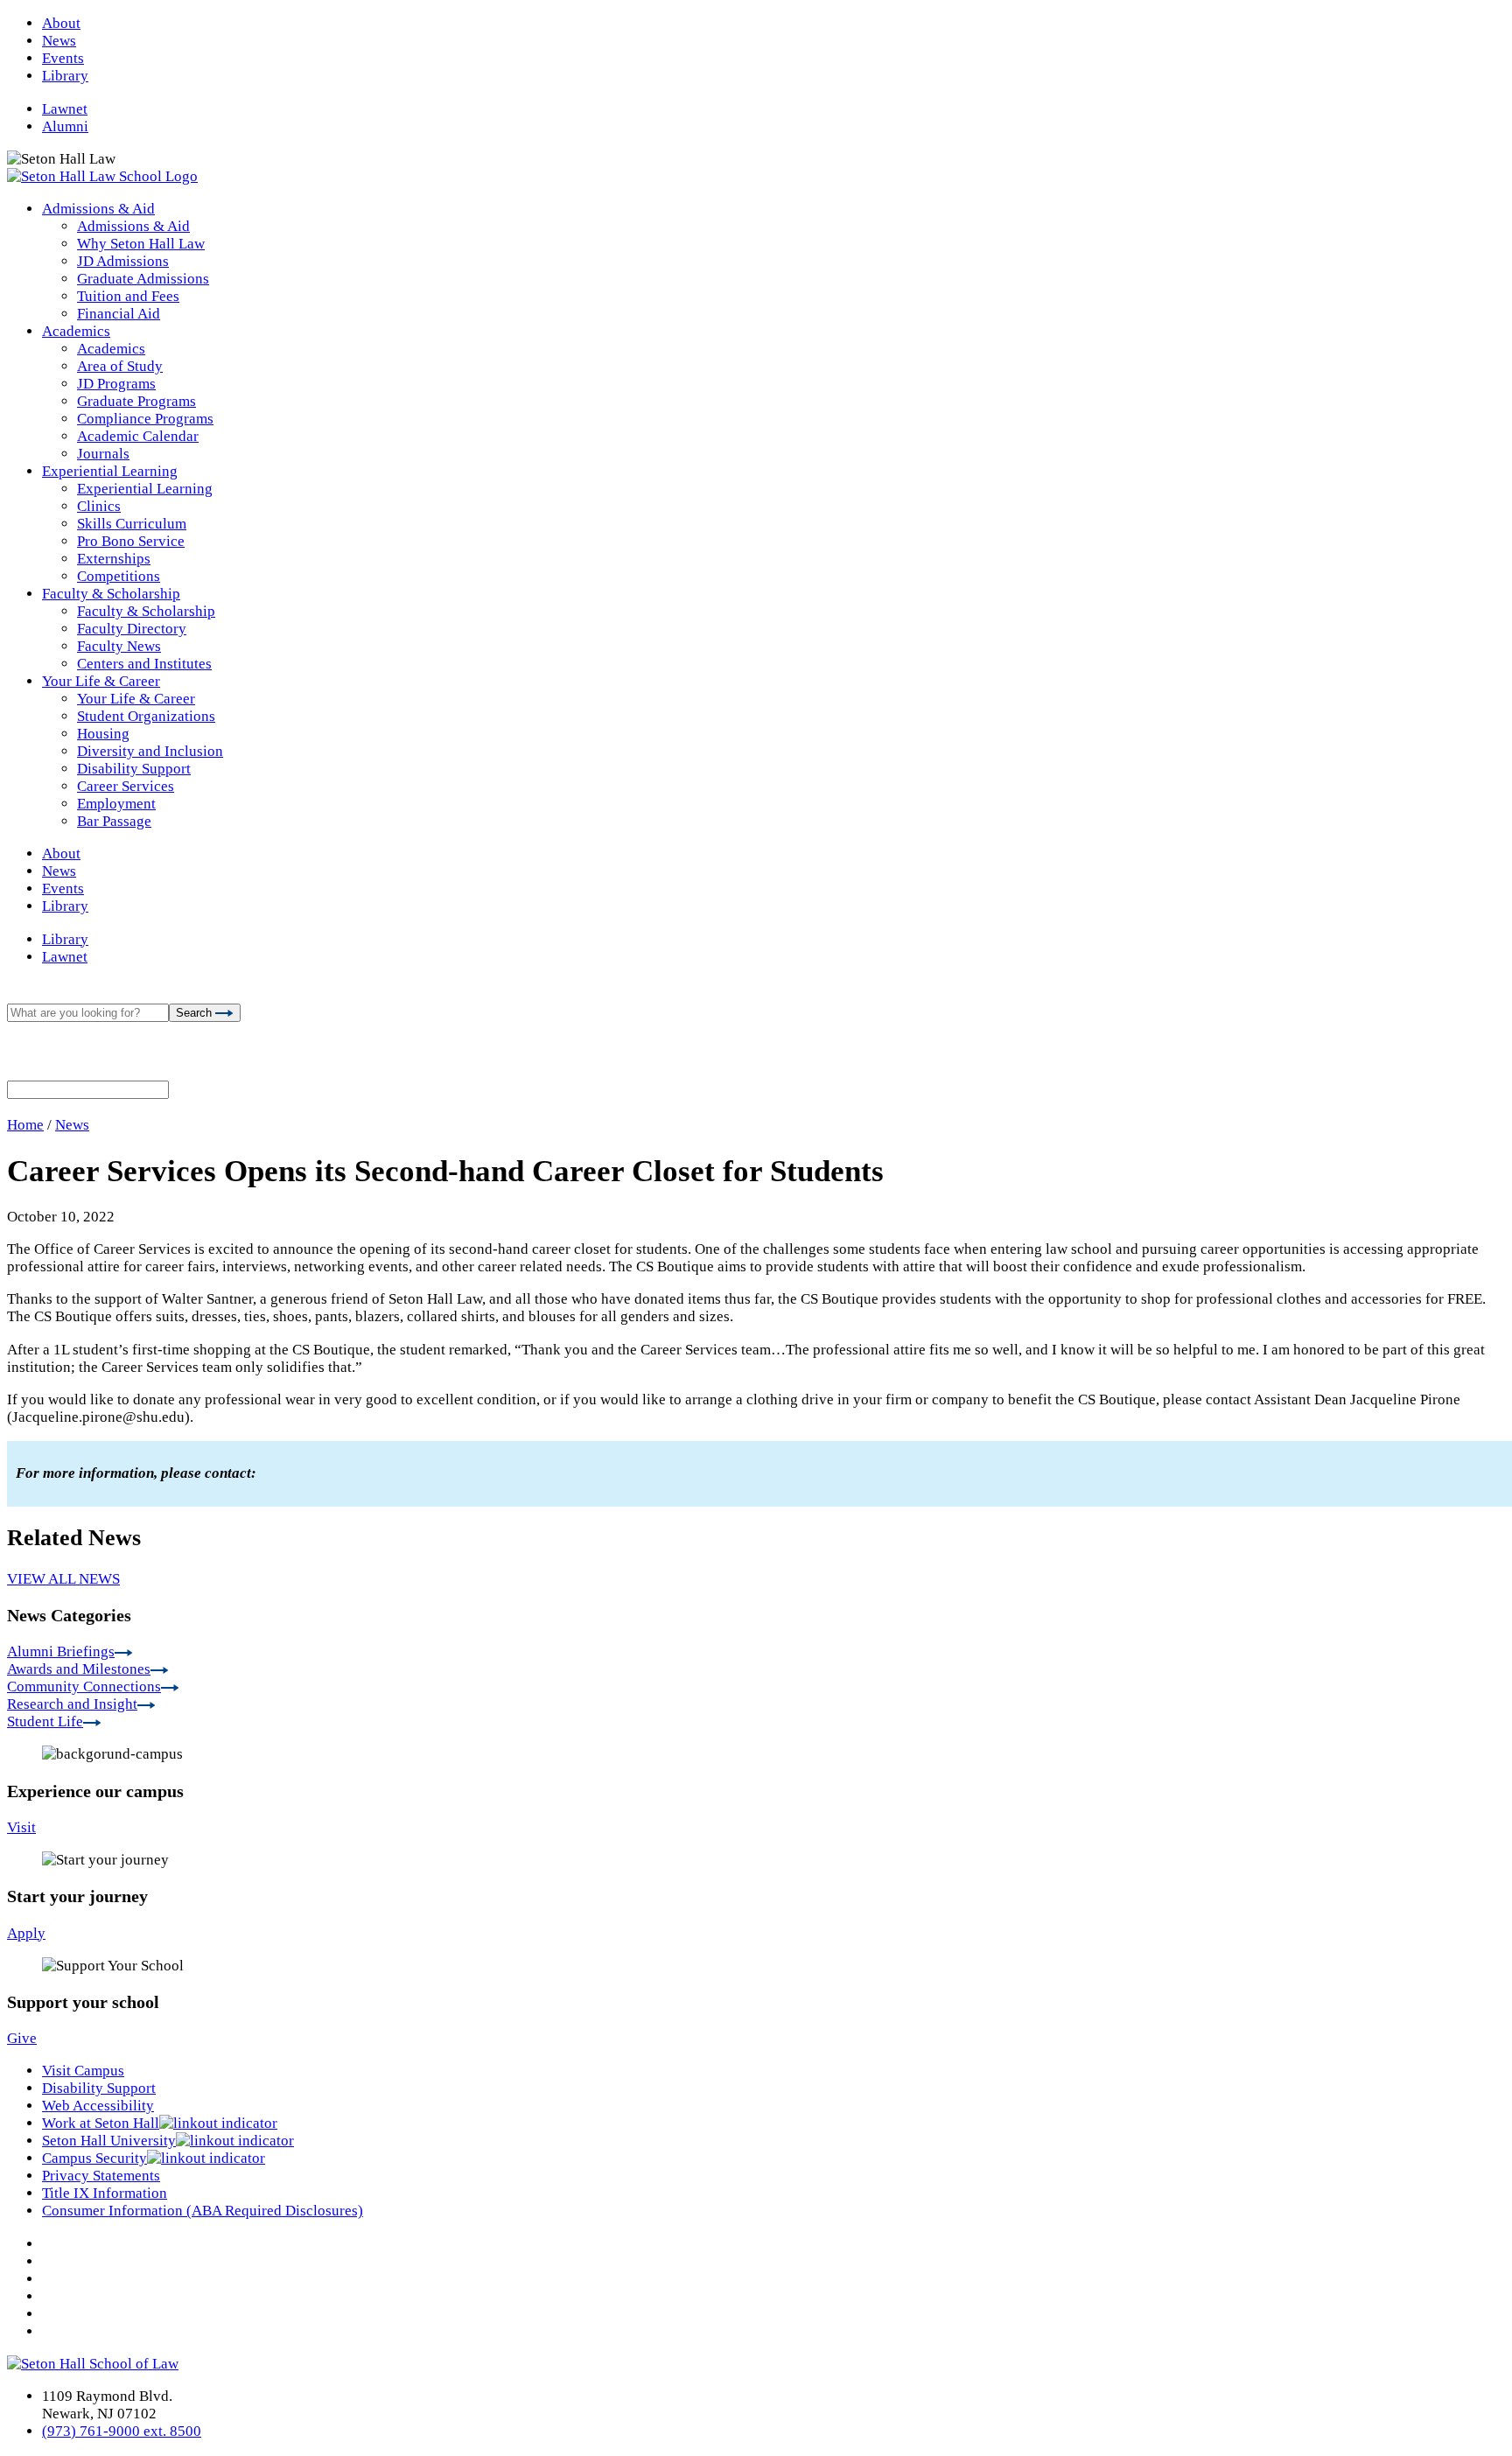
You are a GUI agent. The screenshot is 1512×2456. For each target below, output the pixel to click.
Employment (116, 804)
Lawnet (65, 109)
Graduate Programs (136, 401)
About (61, 23)
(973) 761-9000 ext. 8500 (122, 2431)
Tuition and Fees (128, 296)
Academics (76, 331)
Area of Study (120, 366)
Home (25, 1125)
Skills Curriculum (132, 524)
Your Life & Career (101, 681)
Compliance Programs (145, 419)
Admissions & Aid (98, 209)
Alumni (65, 126)
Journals (103, 454)
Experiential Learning (110, 471)
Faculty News (119, 646)
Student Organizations (146, 716)
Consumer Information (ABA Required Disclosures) (203, 2211)
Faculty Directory (132, 629)
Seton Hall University (109, 2141)
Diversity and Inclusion (150, 751)
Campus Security (94, 2158)
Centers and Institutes (144, 664)
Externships (114, 559)
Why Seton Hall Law (141, 244)
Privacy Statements (101, 2176)
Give (22, 2038)
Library (65, 76)
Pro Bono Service (131, 541)
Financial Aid (119, 314)
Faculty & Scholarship (111, 594)
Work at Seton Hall (101, 2123)
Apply (26, 1933)
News (59, 41)
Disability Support (134, 769)
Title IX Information (105, 2193)
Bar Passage (114, 821)
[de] (1505, 2449)
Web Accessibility (98, 2106)
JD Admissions (123, 261)
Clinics (99, 506)
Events (63, 58)
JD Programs (116, 384)
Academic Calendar (138, 436)
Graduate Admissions (143, 279)
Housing (103, 734)
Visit (21, 1827)
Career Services (126, 786)
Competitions (119, 576)
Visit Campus (83, 2071)
